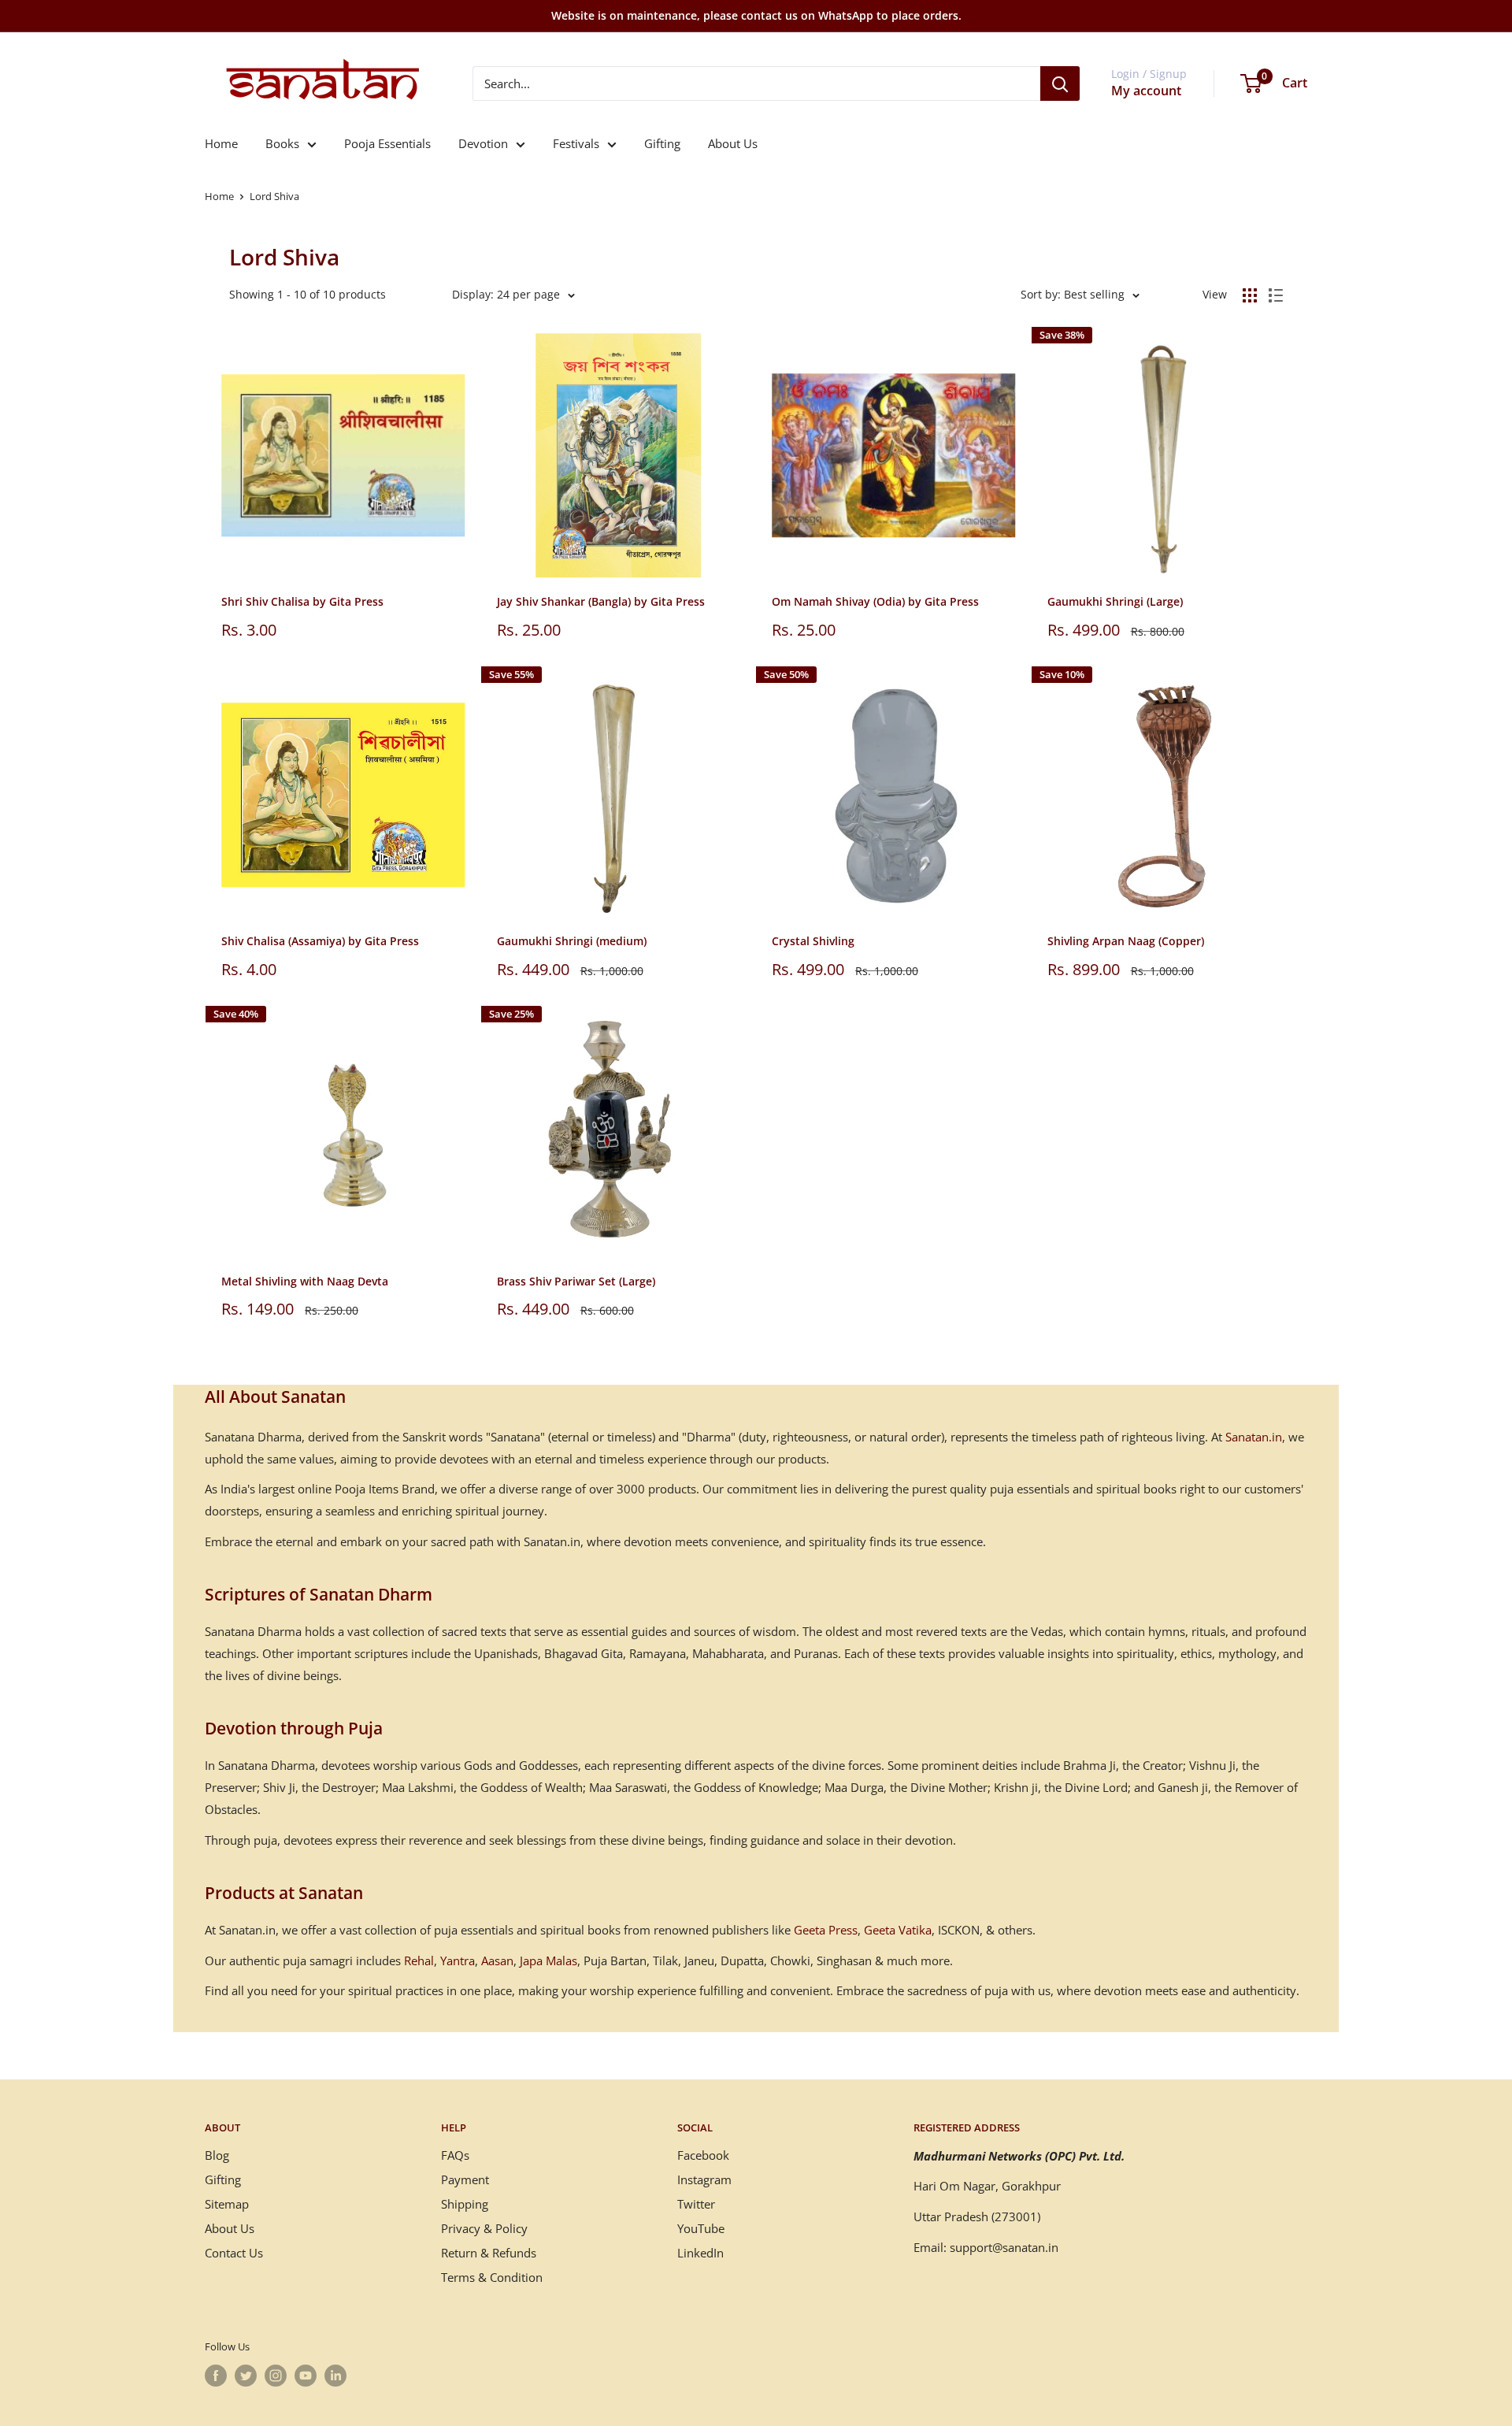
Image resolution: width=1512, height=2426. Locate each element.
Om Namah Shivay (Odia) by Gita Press (875, 601)
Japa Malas (548, 1960)
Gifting (662, 143)
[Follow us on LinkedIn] (335, 2376)
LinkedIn (700, 2253)
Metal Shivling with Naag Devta (305, 1281)
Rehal (419, 1960)
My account (1146, 91)
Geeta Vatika (898, 1930)
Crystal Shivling (813, 941)
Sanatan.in (1254, 1437)
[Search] (1060, 83)
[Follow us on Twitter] (246, 2376)
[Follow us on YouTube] (306, 2376)
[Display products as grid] (1250, 295)
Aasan (497, 1960)
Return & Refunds (489, 2253)
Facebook (703, 2155)
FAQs (455, 2155)
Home (221, 143)
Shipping (465, 2204)
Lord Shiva (274, 196)
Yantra (458, 1960)
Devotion (483, 143)
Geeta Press (826, 1930)
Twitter (696, 2204)
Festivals (576, 143)
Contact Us (234, 2253)
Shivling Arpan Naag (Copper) (1126, 941)
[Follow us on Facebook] (216, 2376)
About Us (733, 143)
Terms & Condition (492, 2277)
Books (282, 143)
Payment (465, 2179)
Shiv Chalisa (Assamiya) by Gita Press (320, 941)
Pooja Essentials (387, 143)
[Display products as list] (1276, 295)
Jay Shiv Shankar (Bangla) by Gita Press (601, 601)
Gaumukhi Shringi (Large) (1115, 601)
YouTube (701, 2228)
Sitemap (227, 2204)
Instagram (704, 2179)
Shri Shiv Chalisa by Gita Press (302, 601)
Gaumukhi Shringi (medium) (572, 941)
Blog (217, 2155)
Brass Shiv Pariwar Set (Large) (576, 1281)
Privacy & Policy (484, 2228)
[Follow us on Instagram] (276, 2376)
